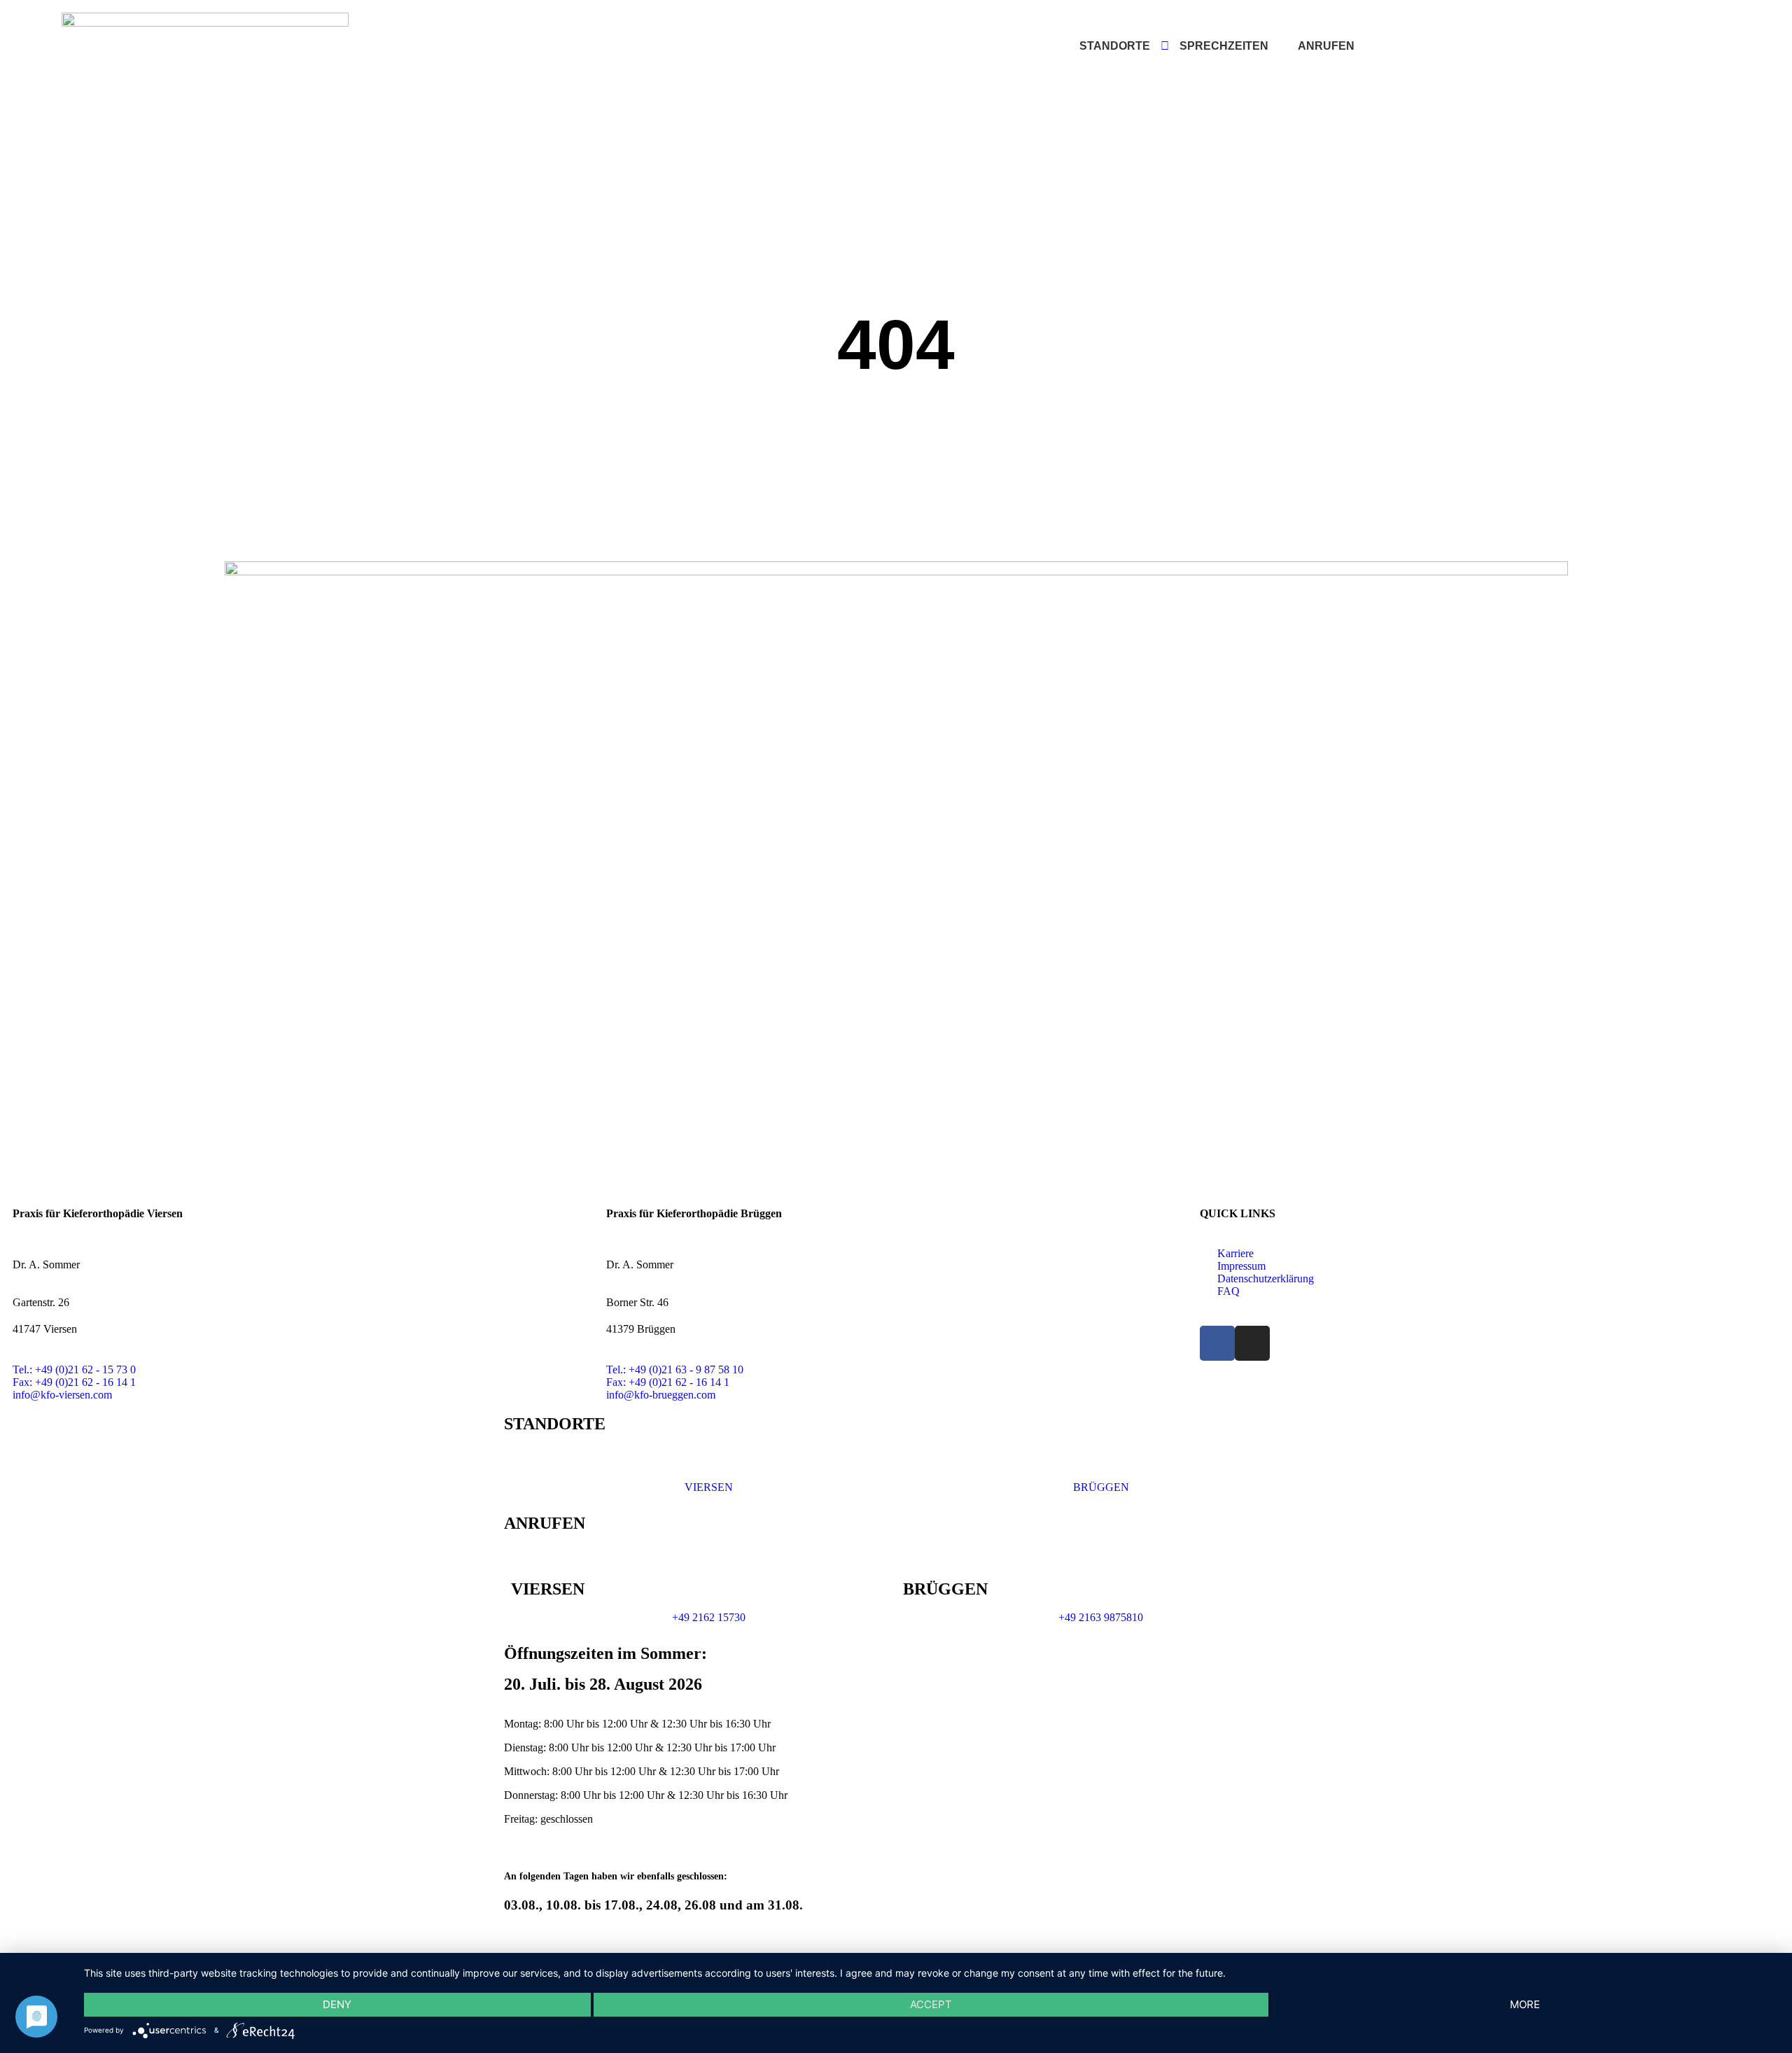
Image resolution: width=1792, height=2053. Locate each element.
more (1525, 2004)
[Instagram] (1252, 1343)
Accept (931, 2004)
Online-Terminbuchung (1546, 47)
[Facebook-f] (1217, 1343)
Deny (337, 2004)
